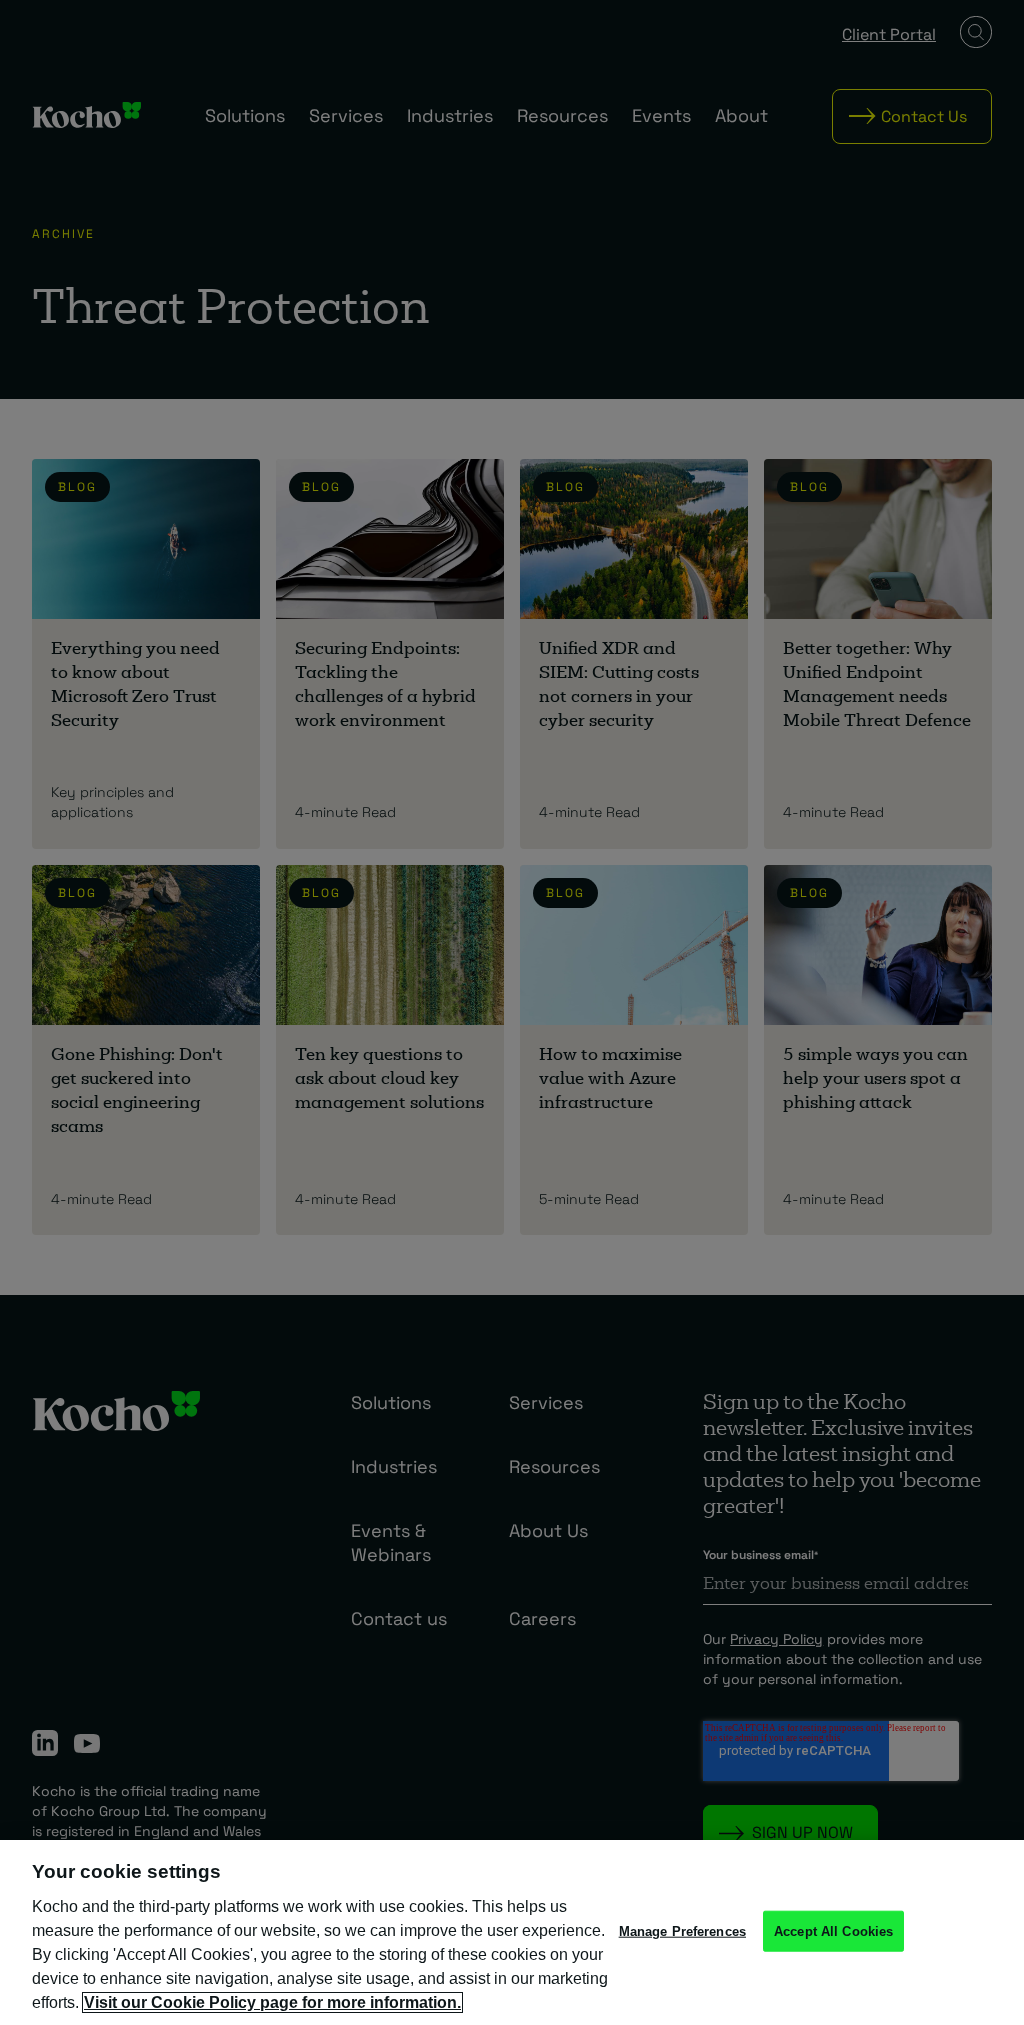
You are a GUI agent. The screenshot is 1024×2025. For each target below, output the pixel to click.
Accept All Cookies (833, 1930)
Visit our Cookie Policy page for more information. (272, 2002)
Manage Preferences (682, 1930)
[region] (512, 1932)
